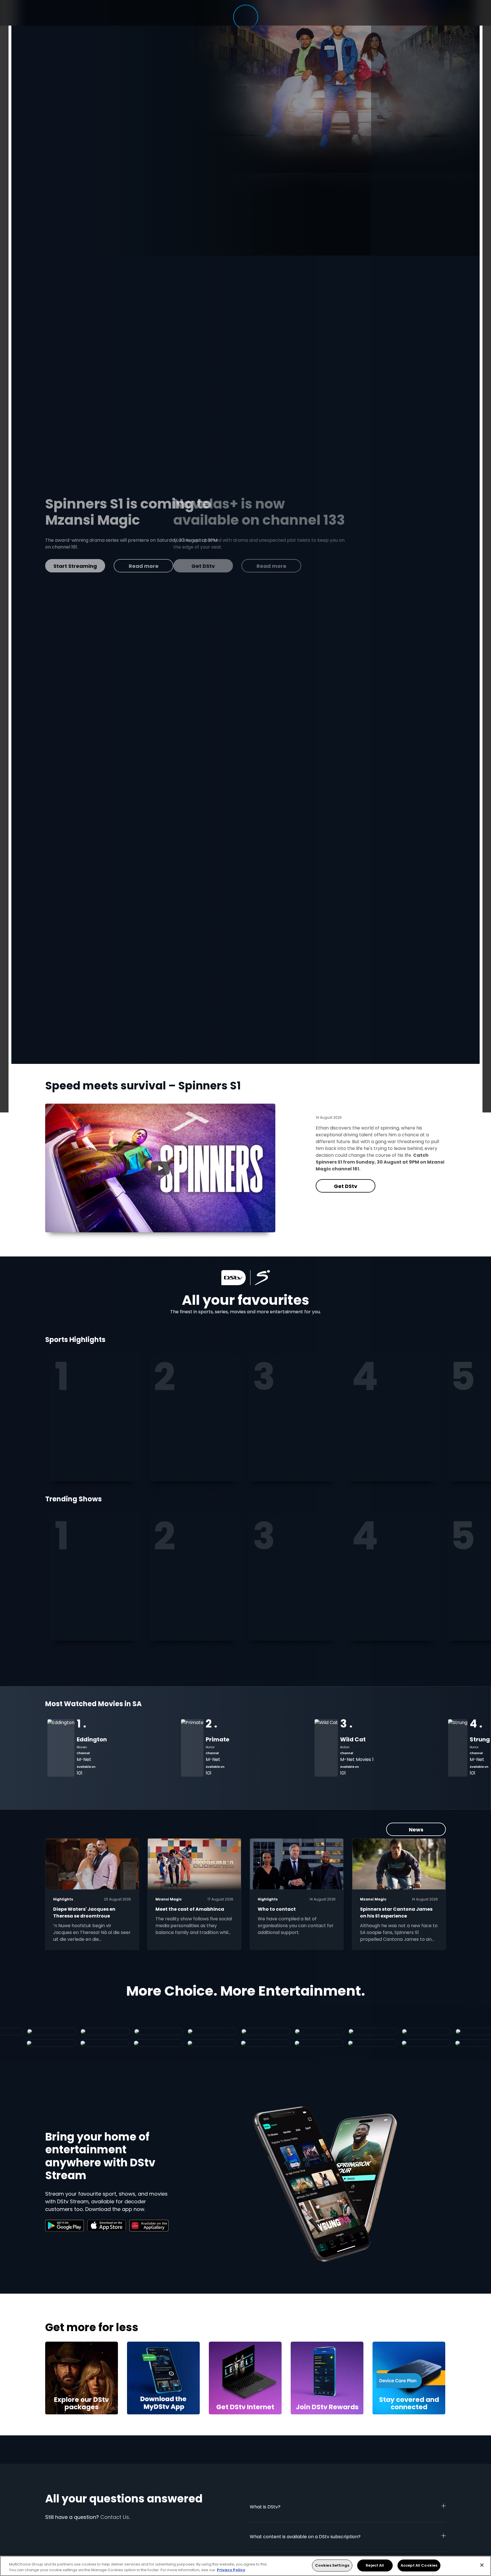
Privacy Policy (231, 2570)
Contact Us (115, 2517)
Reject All (375, 2565)
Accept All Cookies (419, 2565)
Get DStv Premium (235, 566)
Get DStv (346, 1186)
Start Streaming (306, 566)
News (416, 1830)
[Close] (482, 2565)
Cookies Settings (332, 2565)
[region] (246, 2566)
